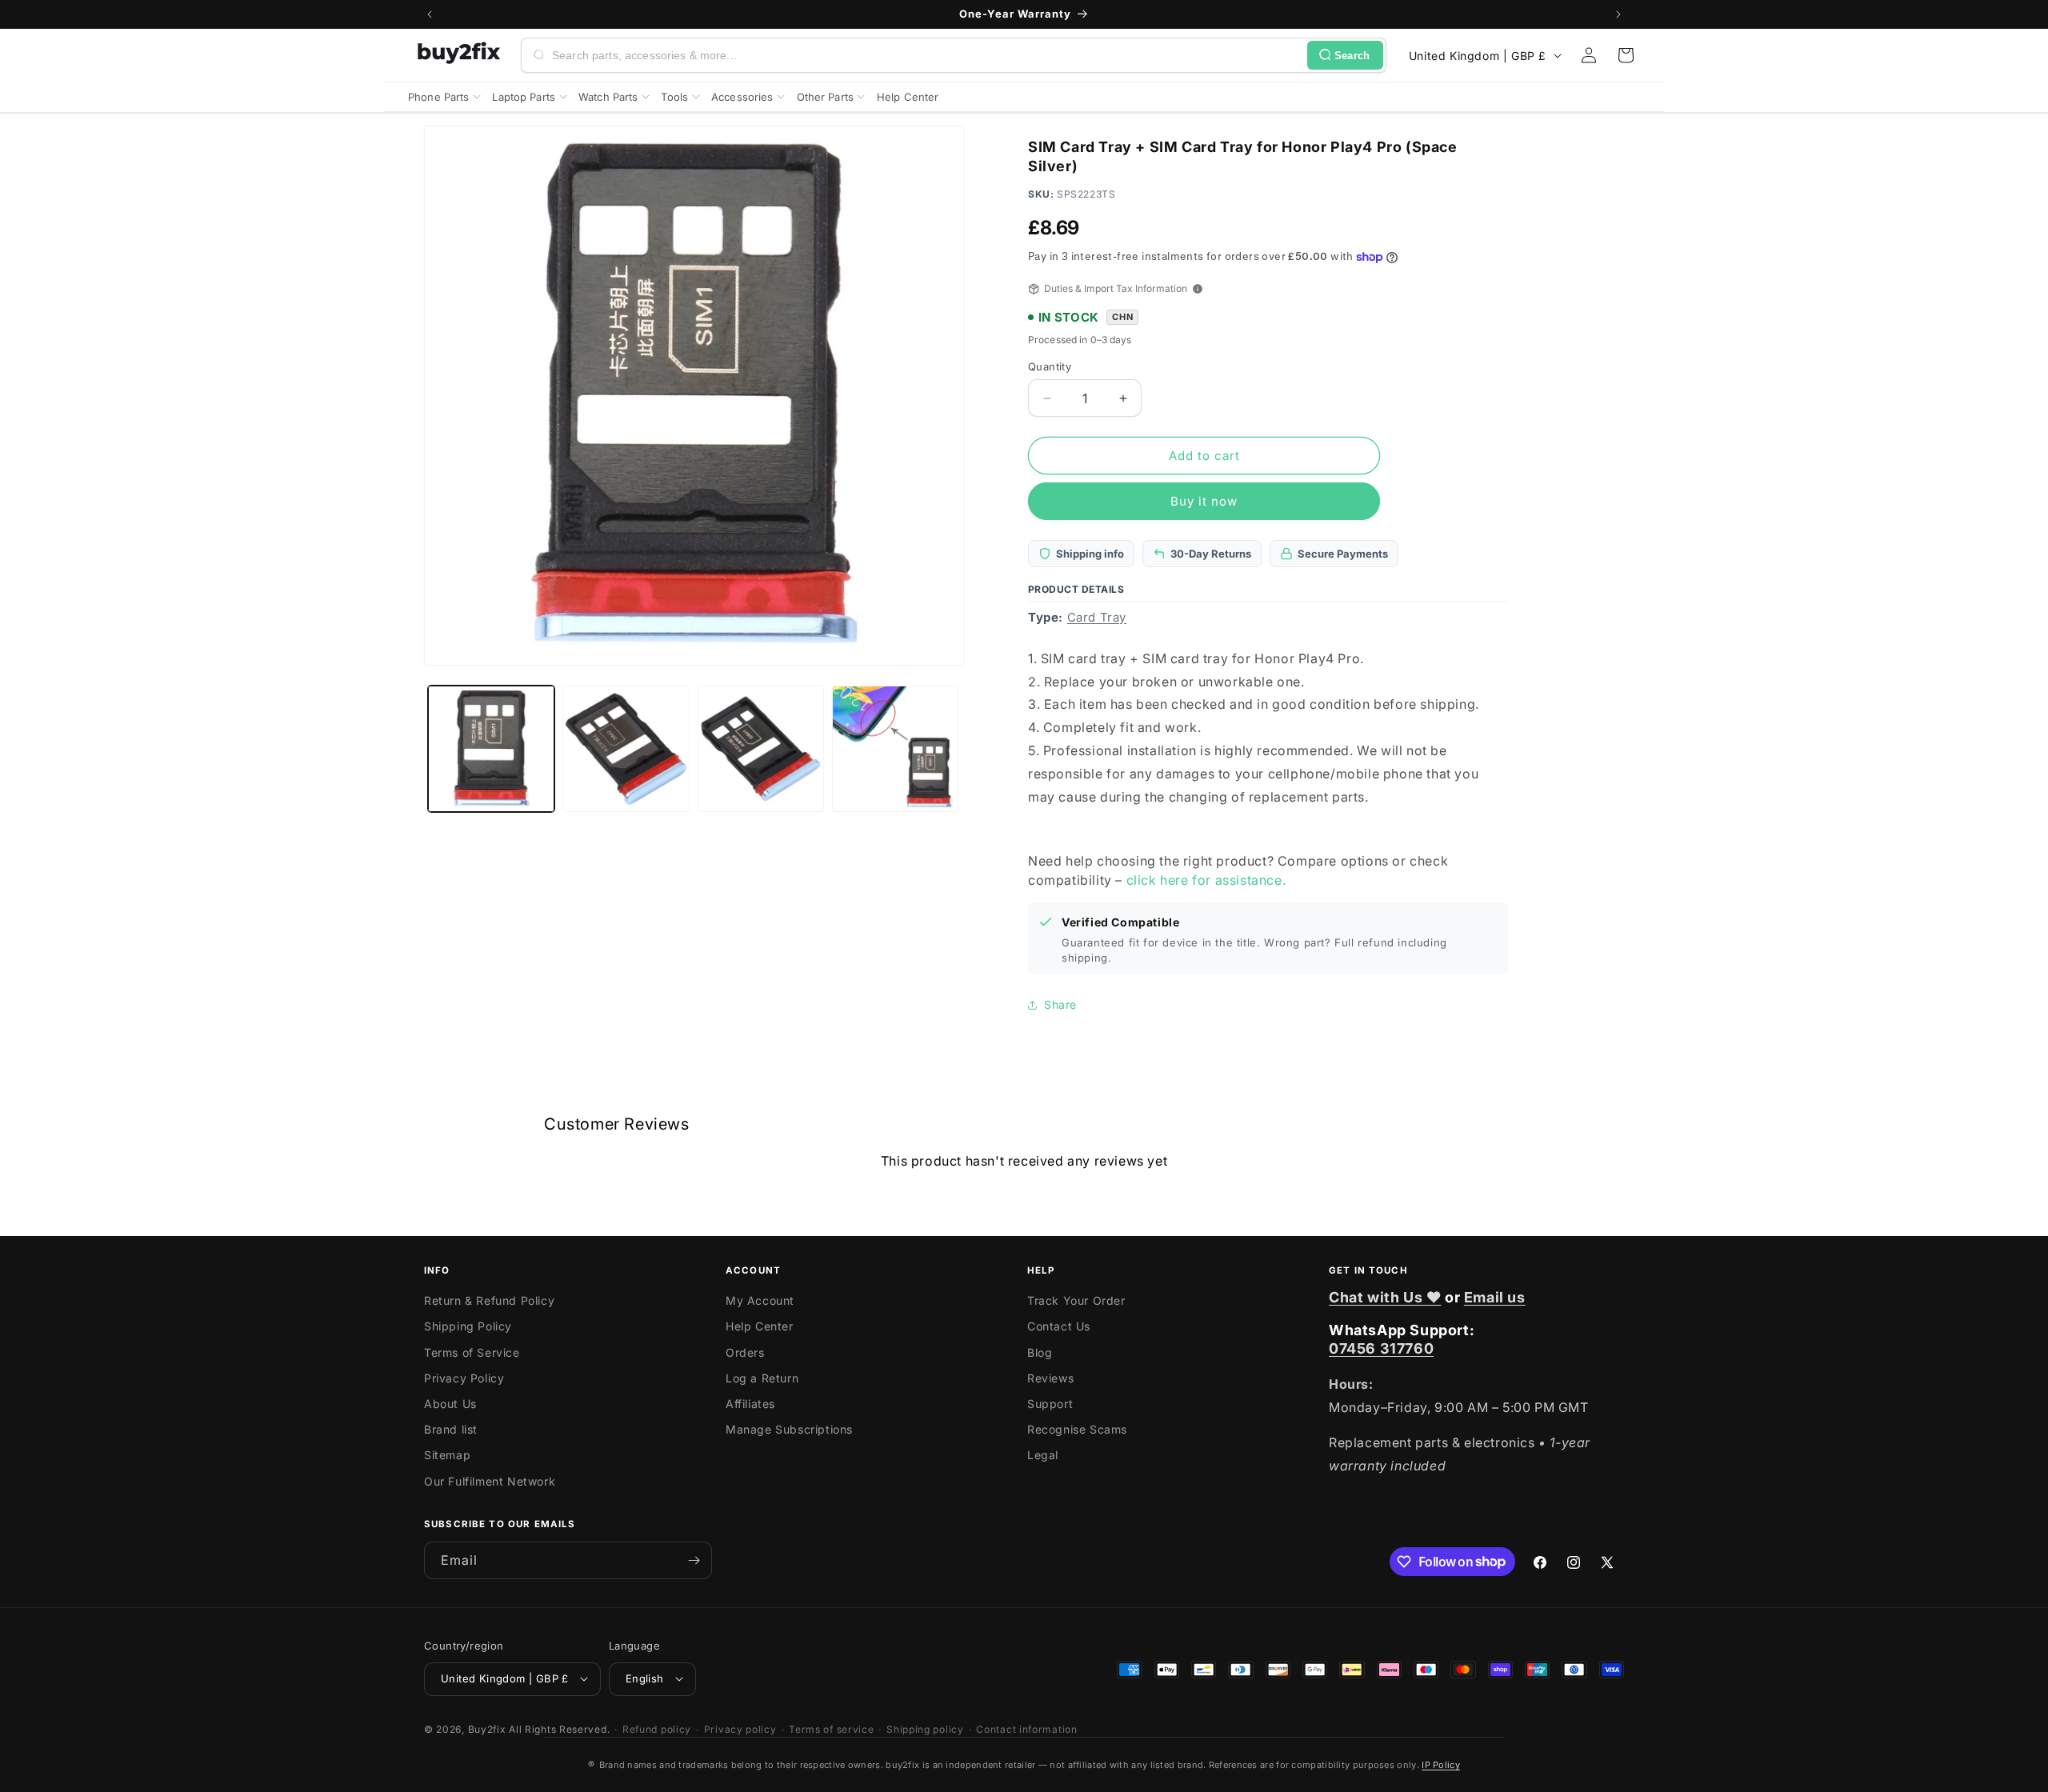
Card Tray (1097, 617)
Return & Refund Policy (489, 1301)
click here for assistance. (1206, 880)
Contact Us (1059, 1327)
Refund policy (657, 1728)
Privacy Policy (464, 1378)
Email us (1495, 1297)
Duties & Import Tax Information (1116, 288)
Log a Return (762, 1378)
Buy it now (1204, 501)
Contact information (1026, 1728)
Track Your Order (1076, 1301)
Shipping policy (925, 1728)
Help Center (760, 1327)
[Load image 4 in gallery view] (895, 749)
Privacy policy (740, 1728)
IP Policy (1441, 1765)
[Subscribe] (694, 1560)
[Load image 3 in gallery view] (761, 749)
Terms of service (831, 1728)
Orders (745, 1352)
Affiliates (750, 1404)
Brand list (451, 1430)
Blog (1040, 1352)
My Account (760, 1301)
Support (1050, 1404)
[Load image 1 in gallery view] (491, 749)
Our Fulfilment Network (490, 1481)
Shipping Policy (468, 1327)
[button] (1626, 55)
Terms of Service (472, 1352)
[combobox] (926, 55)
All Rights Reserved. (559, 1728)
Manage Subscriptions (789, 1430)
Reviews (1050, 1378)
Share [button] (1060, 1004)
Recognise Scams (1077, 1430)
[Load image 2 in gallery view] (626, 749)
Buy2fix (487, 1728)
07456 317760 (1381, 1349)
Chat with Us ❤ (1385, 1297)
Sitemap (447, 1456)
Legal (1043, 1456)
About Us (450, 1404)
